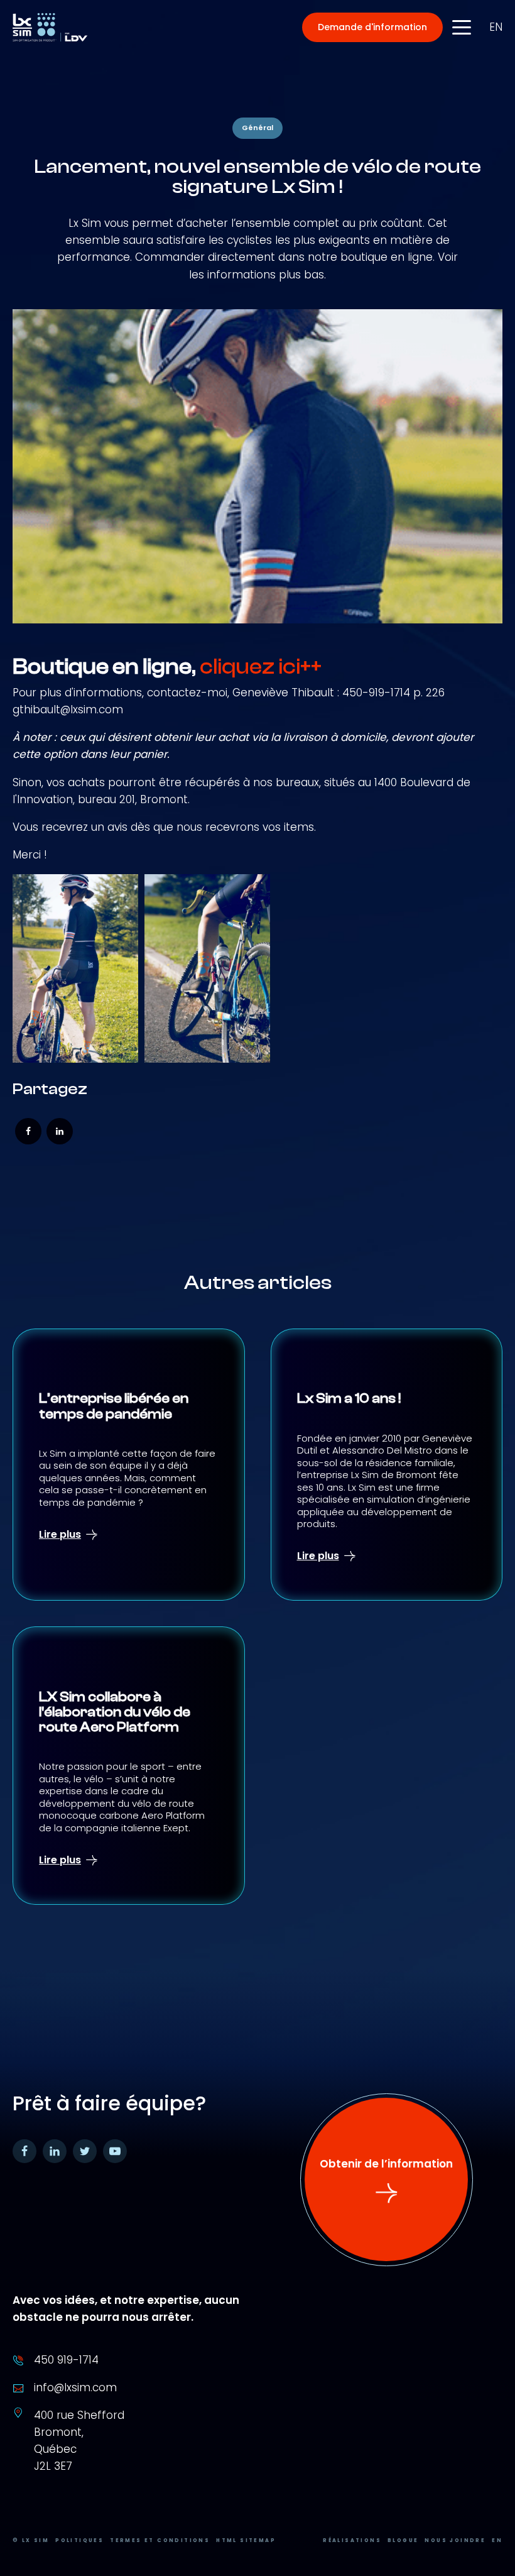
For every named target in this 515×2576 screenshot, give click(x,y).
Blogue (403, 2540)
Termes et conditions (160, 2540)
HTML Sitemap (246, 2540)
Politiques (79, 2540)
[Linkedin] (60, 1131)
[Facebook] (28, 1131)
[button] (372, 27)
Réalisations (352, 2540)
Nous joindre (455, 2540)
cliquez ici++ (261, 667)
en (496, 27)
